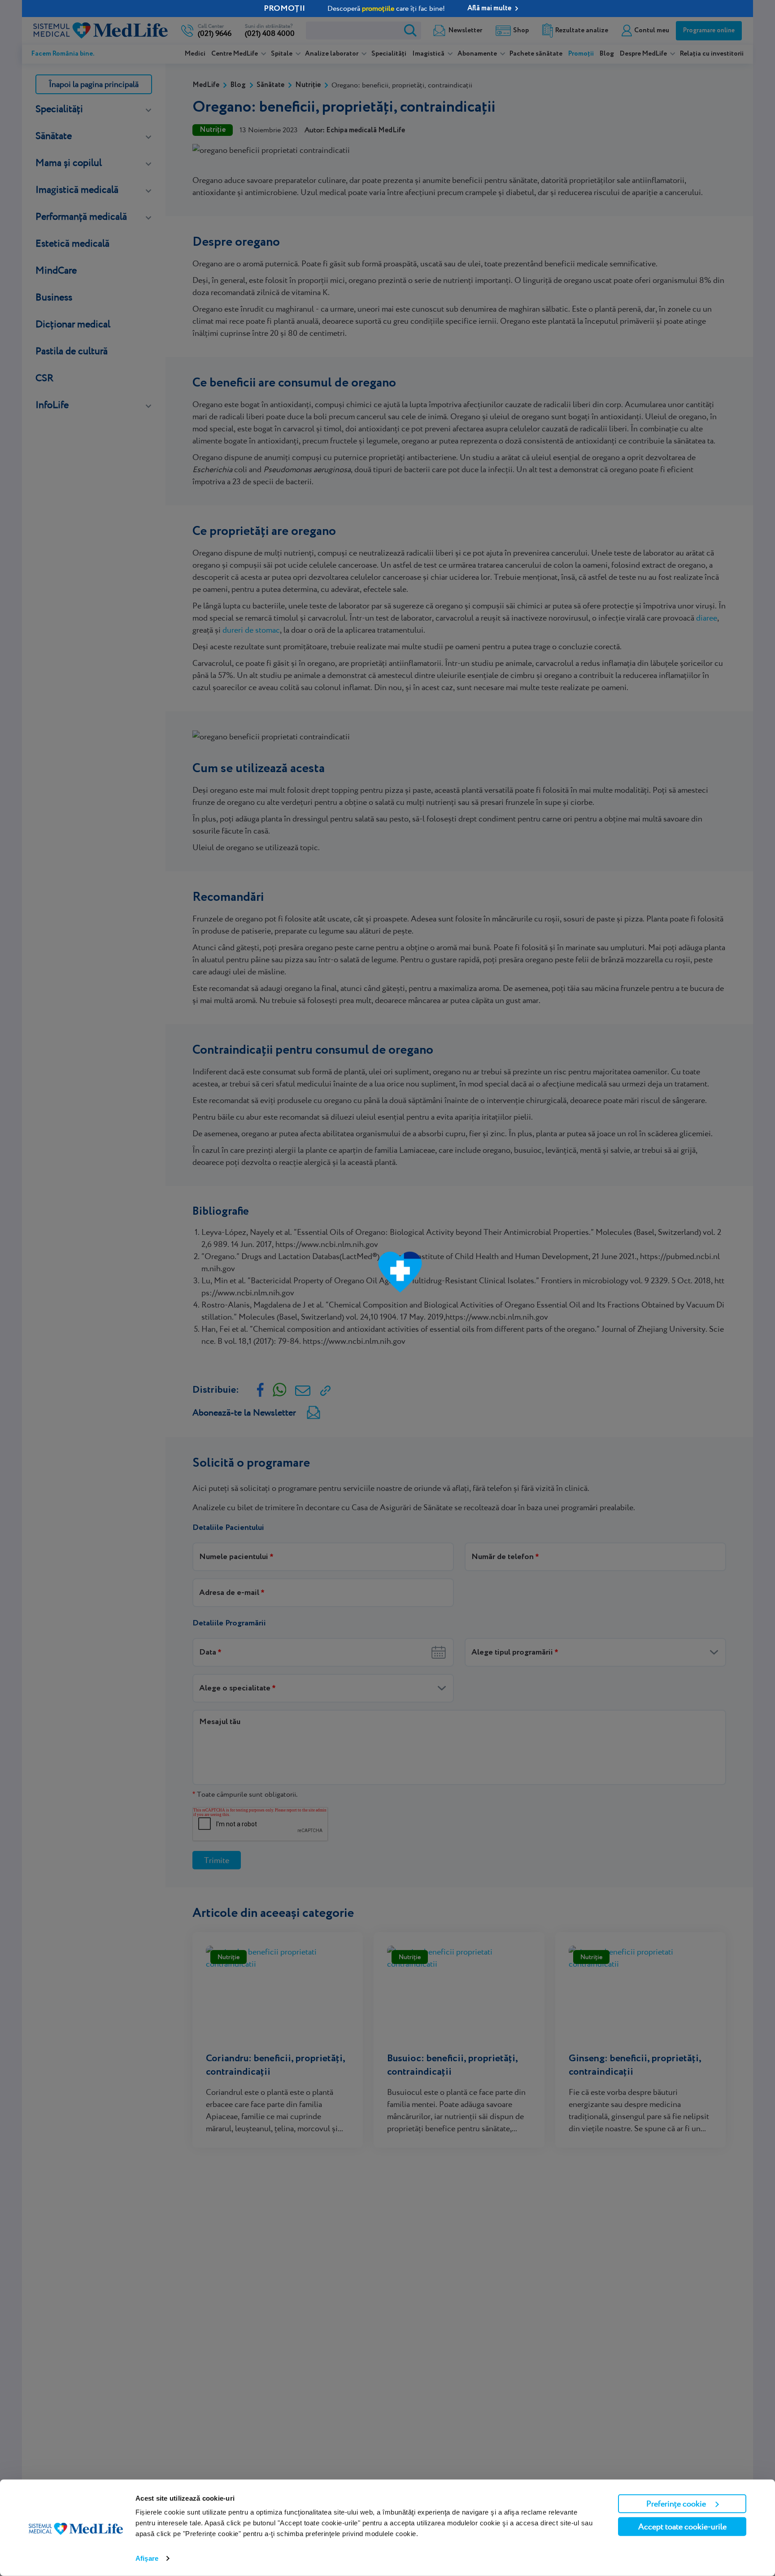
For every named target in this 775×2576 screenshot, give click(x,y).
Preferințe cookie (676, 2504)
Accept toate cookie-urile (682, 2526)
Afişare (147, 2558)
